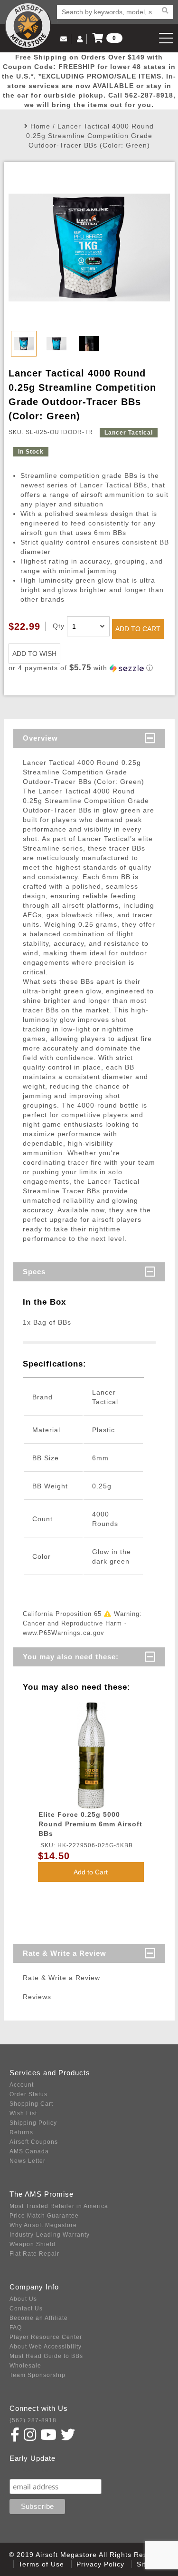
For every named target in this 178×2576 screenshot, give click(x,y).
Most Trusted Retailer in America (59, 2206)
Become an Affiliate (39, 2318)
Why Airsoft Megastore (43, 2225)
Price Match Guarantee (44, 2216)
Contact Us (26, 2308)
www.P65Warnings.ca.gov (64, 1633)
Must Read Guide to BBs (46, 2356)
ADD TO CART (138, 629)
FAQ (16, 2328)
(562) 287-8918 (33, 2420)
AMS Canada (29, 2151)
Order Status (28, 2094)
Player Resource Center (46, 2337)
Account (22, 2085)
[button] (89, 668)
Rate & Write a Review (65, 1953)
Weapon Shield (33, 2244)
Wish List (23, 2113)
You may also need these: (71, 1657)
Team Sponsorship (37, 2375)
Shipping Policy (33, 2123)
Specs (34, 1272)
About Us (23, 2299)
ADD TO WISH (34, 654)
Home (40, 126)
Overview (40, 738)
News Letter (28, 2161)
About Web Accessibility (46, 2347)
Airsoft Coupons (34, 2142)
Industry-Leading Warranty (50, 2235)
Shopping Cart (31, 2104)
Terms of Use (41, 2564)
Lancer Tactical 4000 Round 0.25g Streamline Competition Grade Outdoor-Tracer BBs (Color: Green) (90, 136)
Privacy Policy (100, 2564)
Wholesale (25, 2366)
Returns (21, 2132)
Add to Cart (91, 1872)
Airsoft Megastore (28, 26)
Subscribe (30, 2470)
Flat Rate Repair (34, 2254)
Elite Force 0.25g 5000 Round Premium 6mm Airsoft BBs (90, 1824)
